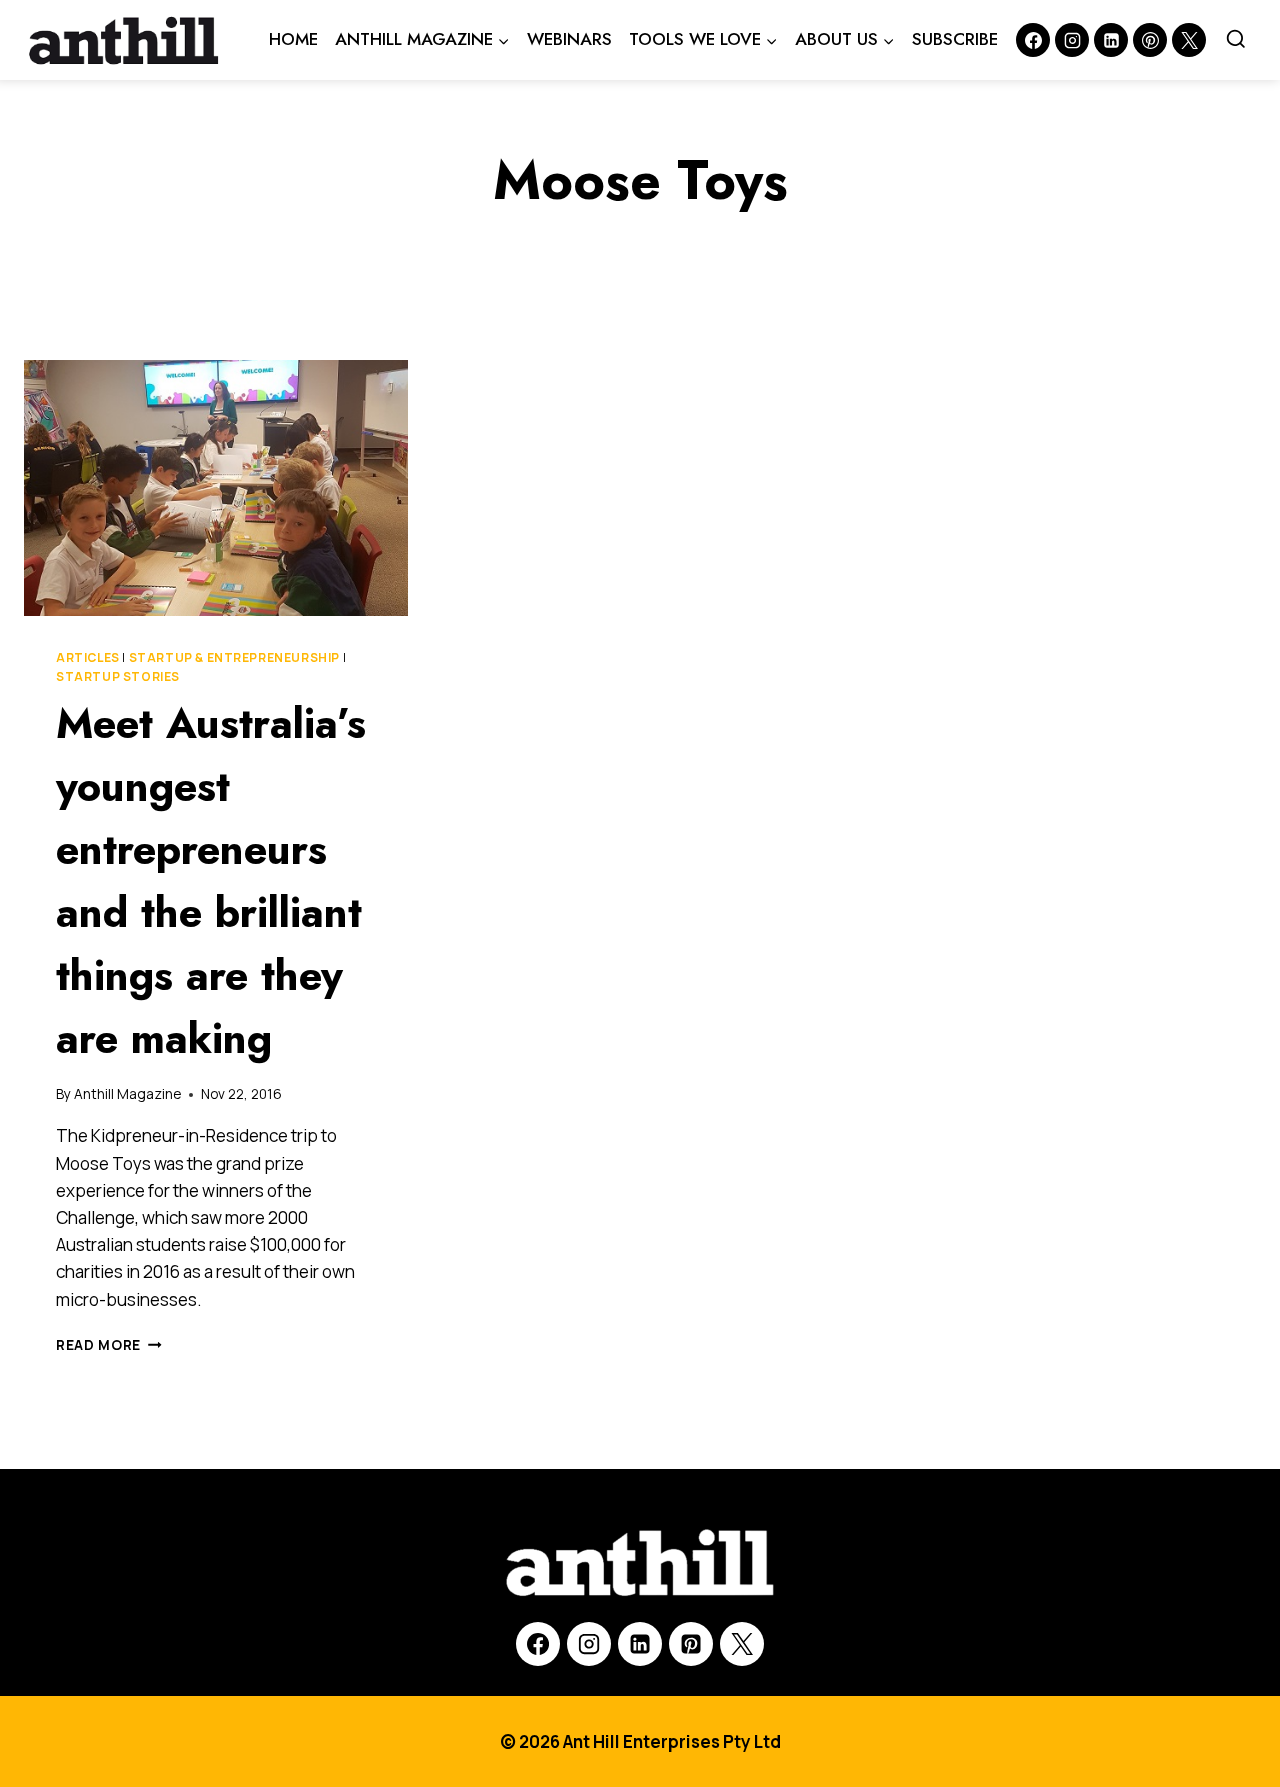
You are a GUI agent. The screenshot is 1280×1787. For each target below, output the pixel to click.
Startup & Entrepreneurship (234, 657)
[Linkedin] (1111, 40)
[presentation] (216, 488)
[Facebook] (1033, 40)
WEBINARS (569, 39)
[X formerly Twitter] (1189, 40)
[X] (742, 1644)
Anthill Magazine (127, 1094)
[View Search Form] (1236, 40)
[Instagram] (1072, 40)
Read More (109, 1345)
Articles (88, 657)
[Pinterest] (1150, 40)
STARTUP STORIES (118, 676)
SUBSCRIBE (955, 39)
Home (293, 39)
